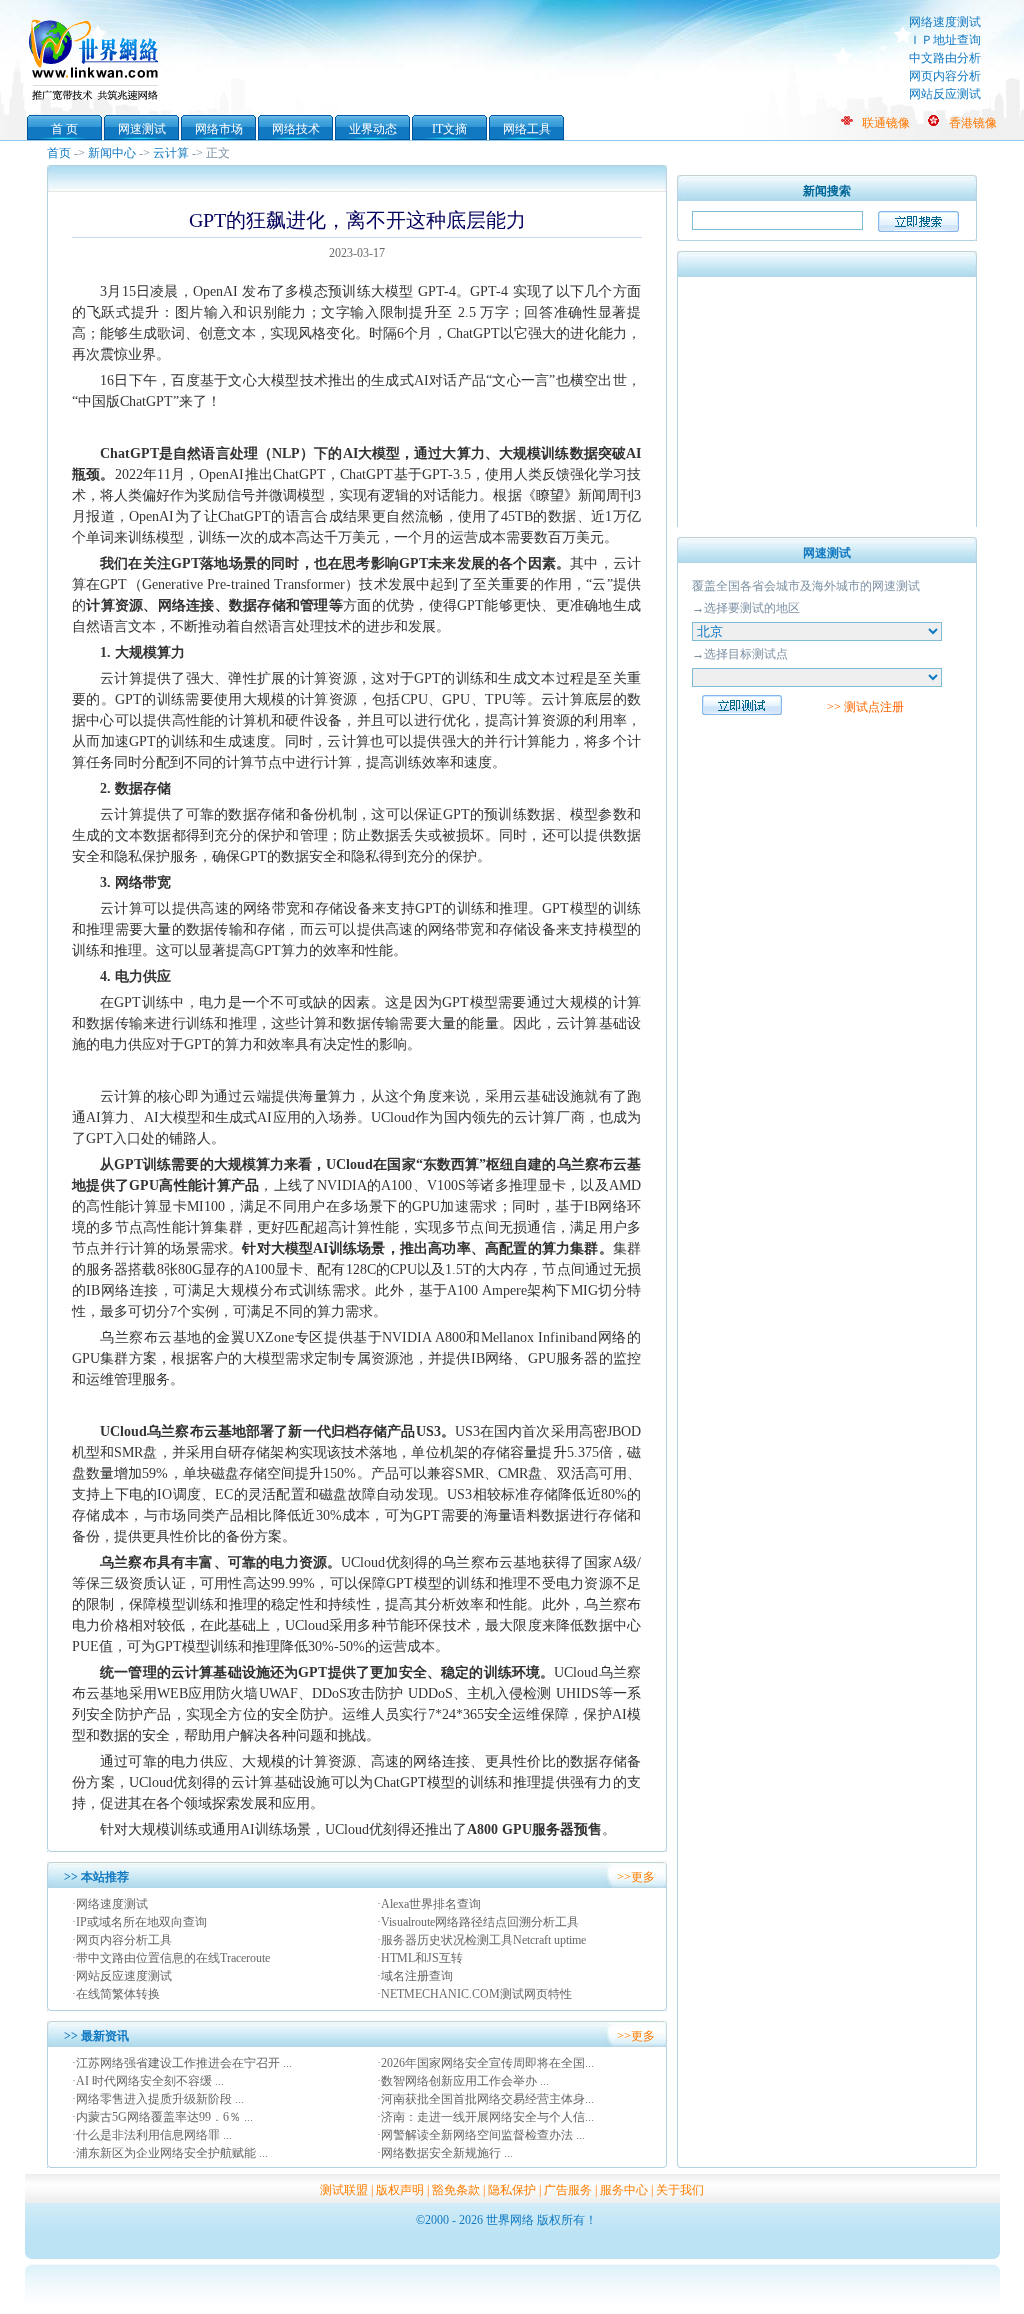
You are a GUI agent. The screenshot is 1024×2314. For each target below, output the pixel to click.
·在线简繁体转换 (116, 1994)
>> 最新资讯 (96, 2036)
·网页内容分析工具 (122, 1940)
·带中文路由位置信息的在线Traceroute (171, 1958)
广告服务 (568, 2190)
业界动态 (373, 129)
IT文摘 (449, 129)
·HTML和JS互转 (420, 1958)
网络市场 (219, 129)
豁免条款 (456, 2190)
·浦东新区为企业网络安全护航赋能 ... (170, 2153)
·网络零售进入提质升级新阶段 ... (158, 2099)
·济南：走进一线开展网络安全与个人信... (485, 2117)
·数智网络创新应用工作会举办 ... (463, 2081)
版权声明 (400, 2190)
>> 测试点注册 (865, 707)
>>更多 (636, 1877)
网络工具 (527, 129)
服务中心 (624, 2190)
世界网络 (97, 58)
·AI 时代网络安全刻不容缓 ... (148, 2081)
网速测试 (142, 129)
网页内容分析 (945, 76)
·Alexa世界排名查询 (429, 1904)
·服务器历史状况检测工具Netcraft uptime (481, 1940)
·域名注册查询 (415, 1976)
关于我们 (680, 2190)
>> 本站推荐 (96, 1877)
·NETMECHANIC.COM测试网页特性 (474, 1994)
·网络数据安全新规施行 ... (445, 2153)
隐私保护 (512, 2190)
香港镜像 (973, 123)
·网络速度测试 (110, 1904)
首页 (59, 153)
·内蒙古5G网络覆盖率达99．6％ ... (162, 2117)
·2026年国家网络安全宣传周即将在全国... (485, 2063)
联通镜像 (886, 123)
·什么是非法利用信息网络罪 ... (152, 2135)
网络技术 (296, 129)
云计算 (171, 153)
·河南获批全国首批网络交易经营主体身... (485, 2099)
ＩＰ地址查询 (945, 40)
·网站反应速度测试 (122, 1976)
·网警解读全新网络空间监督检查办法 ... (481, 2135)
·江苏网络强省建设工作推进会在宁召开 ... (182, 2063)
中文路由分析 (945, 58)
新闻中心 (112, 153)
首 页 (64, 129)
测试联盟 (344, 2190)
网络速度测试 (945, 22)
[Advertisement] (827, 402)
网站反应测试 (945, 94)
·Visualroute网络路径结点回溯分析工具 (478, 1922)
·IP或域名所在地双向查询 (139, 1922)
